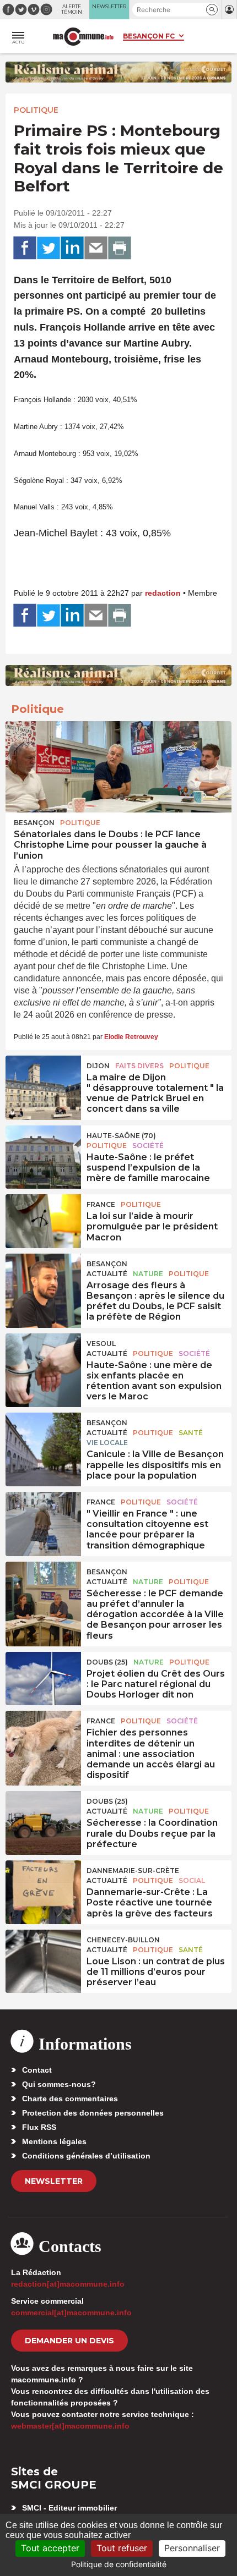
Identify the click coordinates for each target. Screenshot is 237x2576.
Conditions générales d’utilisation (86, 2156)
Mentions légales (54, 2141)
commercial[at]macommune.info (71, 2313)
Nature (148, 1274)
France (101, 1204)
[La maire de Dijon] (43, 1081)
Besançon (34, 823)
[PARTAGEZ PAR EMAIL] (96, 248)
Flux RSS (39, 2127)
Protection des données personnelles (93, 2113)
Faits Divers (139, 1066)
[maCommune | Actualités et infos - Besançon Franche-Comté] (83, 37)
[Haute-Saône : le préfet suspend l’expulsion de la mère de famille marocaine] (43, 1151)
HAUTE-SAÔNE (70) (121, 1136)
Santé (191, 1433)
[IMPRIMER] (120, 248)
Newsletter (54, 2181)
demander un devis (69, 2341)
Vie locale (107, 1443)
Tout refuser (122, 2548)
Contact (37, 2070)
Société (148, 1146)
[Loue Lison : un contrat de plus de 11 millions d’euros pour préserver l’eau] (43, 1955)
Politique (36, 110)
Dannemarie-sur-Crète (133, 1871)
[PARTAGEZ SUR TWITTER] (49, 248)
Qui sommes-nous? (59, 2084)
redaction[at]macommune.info (68, 2284)
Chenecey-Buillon (123, 1940)
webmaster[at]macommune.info (70, 2426)
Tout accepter (50, 2548)
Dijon (98, 1066)
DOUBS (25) (107, 1662)
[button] (212, 10)
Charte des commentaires (70, 2099)
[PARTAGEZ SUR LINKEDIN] (72, 248)
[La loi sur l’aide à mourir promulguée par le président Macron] (43, 1220)
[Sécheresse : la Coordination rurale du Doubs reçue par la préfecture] (43, 1816)
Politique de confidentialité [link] (119, 2564)
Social (192, 1880)
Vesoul (101, 1344)
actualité (107, 1274)
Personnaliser (192, 2548)
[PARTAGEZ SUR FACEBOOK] (25, 248)
